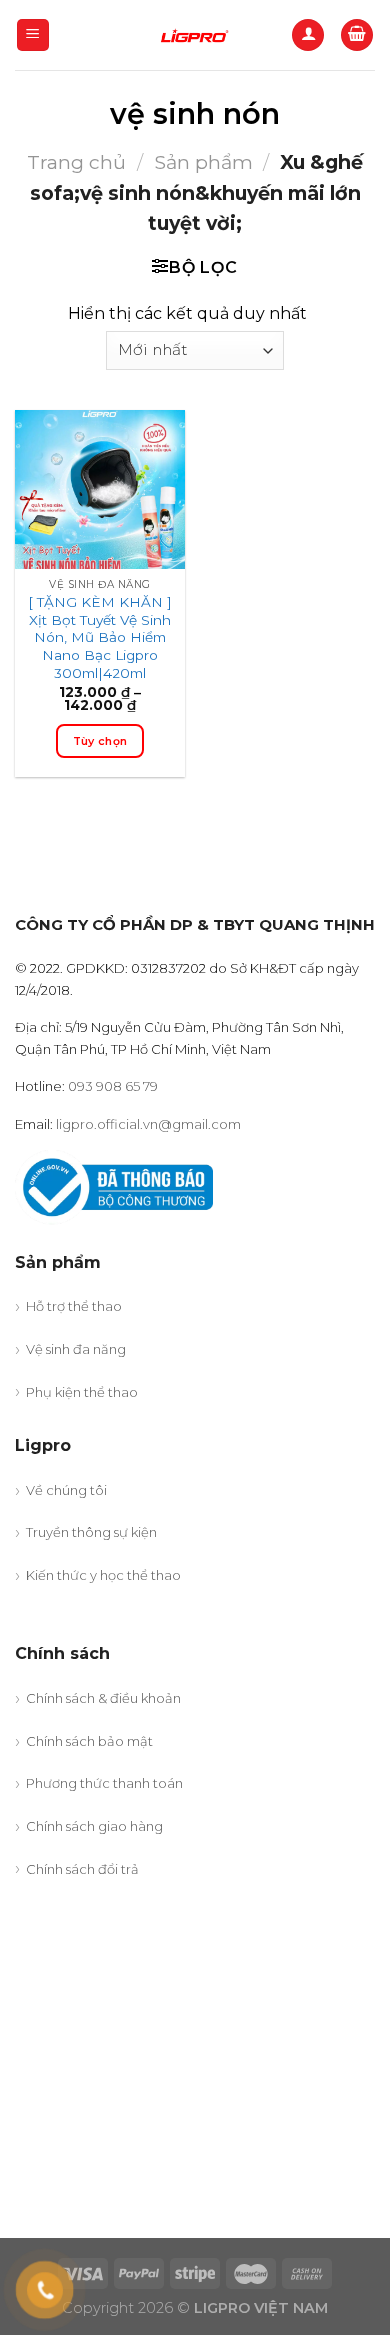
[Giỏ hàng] (357, 35)
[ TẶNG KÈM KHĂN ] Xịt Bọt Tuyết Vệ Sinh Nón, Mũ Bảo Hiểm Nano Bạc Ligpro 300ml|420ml (100, 637)
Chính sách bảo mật (89, 1741)
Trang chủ (76, 162)
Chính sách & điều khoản (103, 1698)
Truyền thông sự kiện (91, 1532)
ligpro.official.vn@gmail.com (148, 1124)
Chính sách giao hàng (94, 1826)
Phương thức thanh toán (104, 1783)
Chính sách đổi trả (82, 1869)
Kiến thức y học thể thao (103, 1575)
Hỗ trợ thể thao (74, 1306)
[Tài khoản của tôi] (308, 35)
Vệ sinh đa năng (76, 1349)
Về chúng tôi (66, 1490)
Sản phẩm (203, 162)
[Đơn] (33, 35)
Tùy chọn (100, 741)
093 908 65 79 (113, 1086)
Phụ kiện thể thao (82, 1392)
